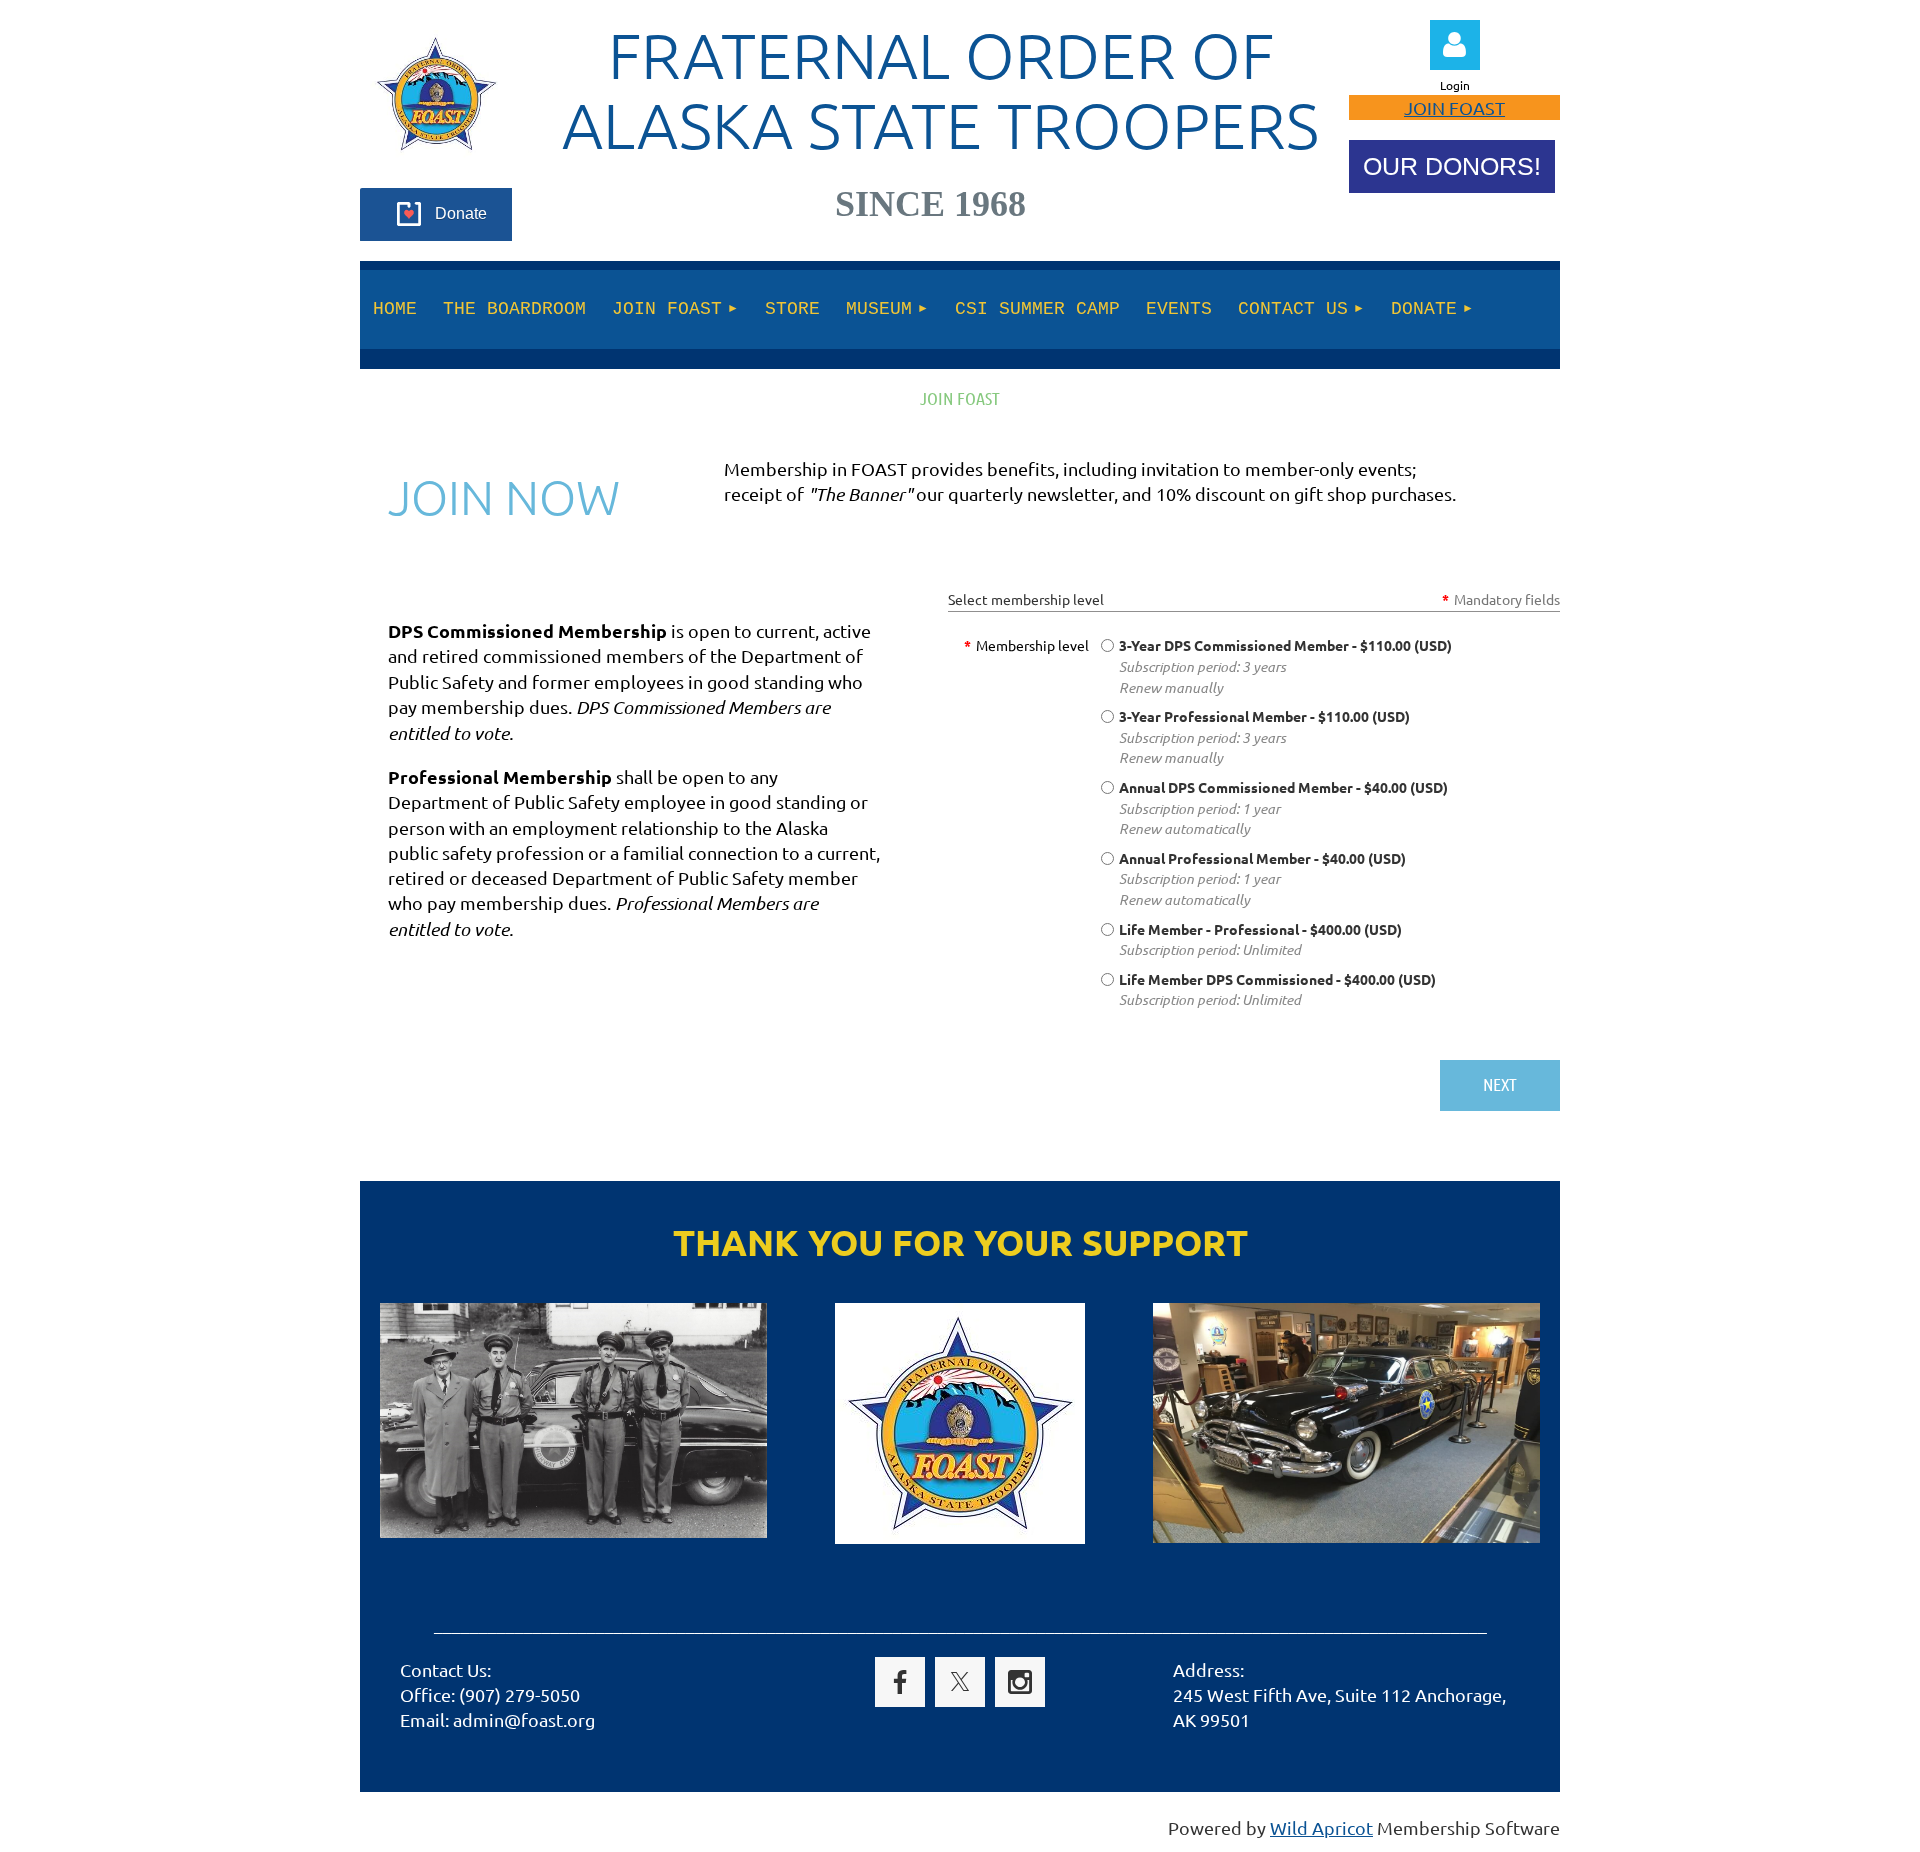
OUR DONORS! (1452, 166)
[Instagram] (1020, 1682)
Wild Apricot (1321, 1827)
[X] (960, 1682)
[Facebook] (900, 1682)
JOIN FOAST (1454, 107)
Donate (461, 213)
